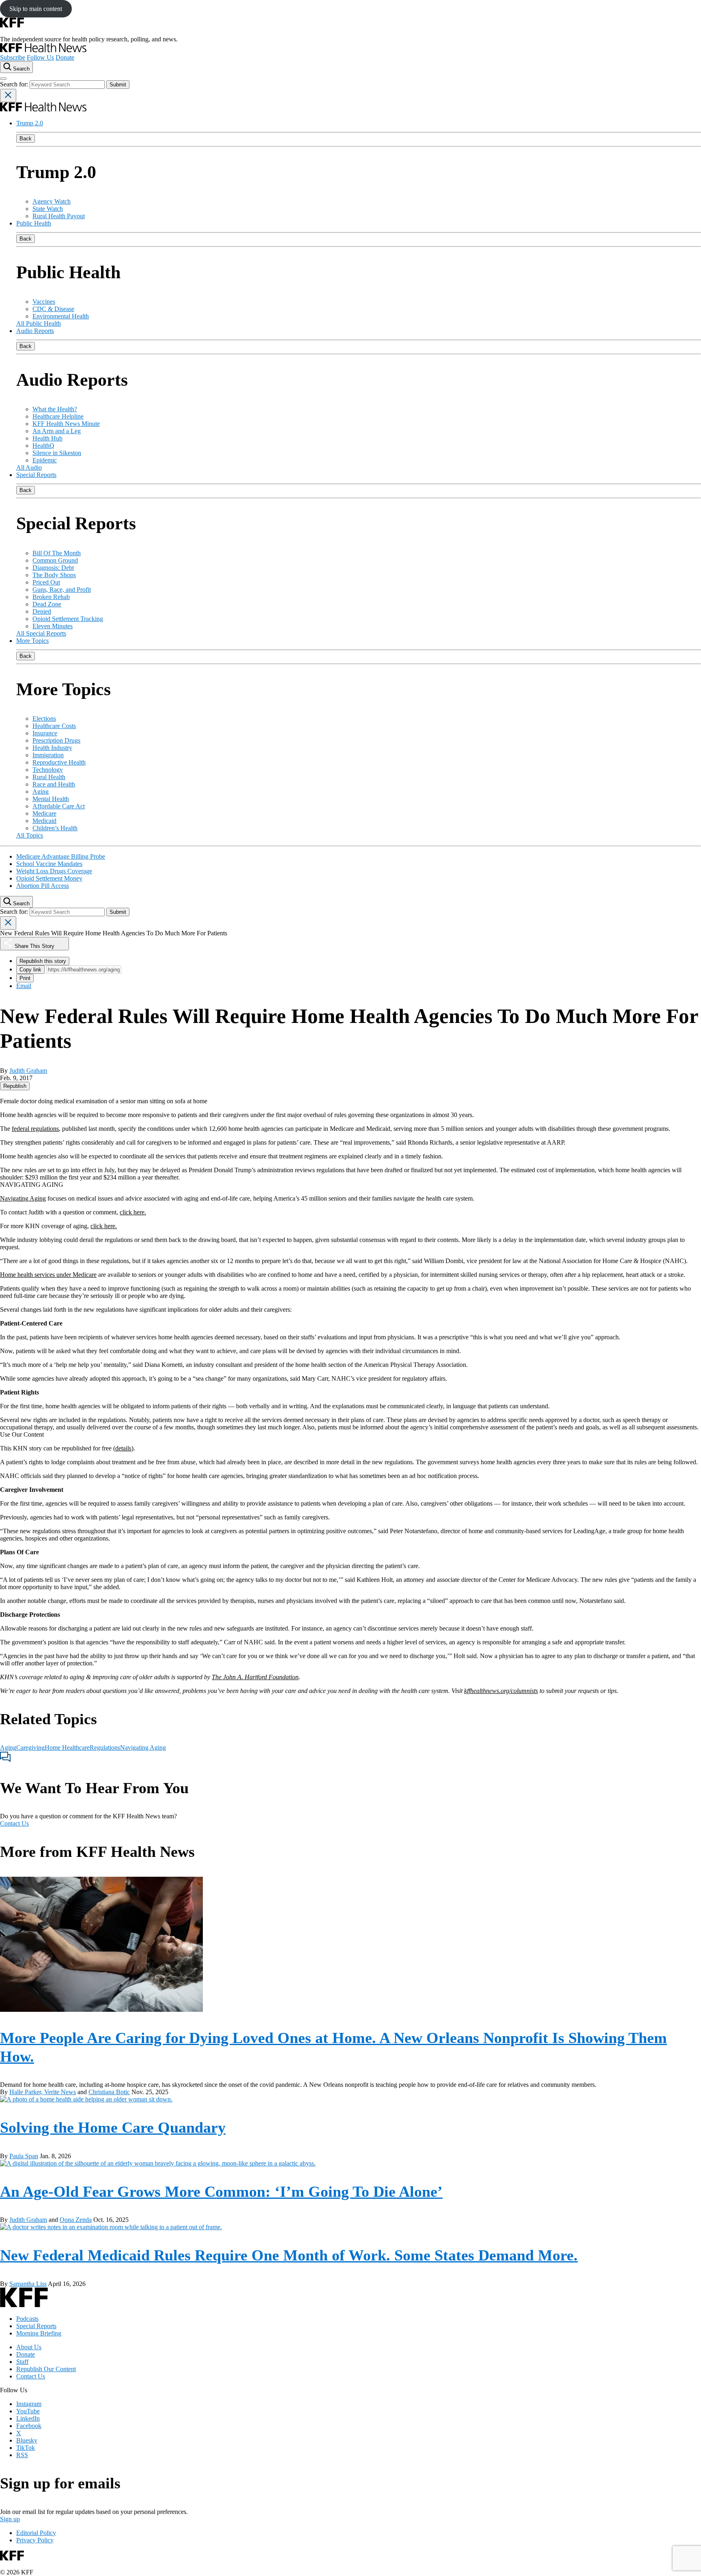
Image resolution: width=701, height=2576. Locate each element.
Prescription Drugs (56, 740)
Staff (22, 2362)
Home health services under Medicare (48, 1275)
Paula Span (24, 2156)
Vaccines (44, 302)
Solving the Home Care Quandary (113, 2127)
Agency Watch (52, 201)
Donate (65, 57)
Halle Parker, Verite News (43, 2092)
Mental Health (51, 799)
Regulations (105, 1748)
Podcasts (27, 2319)
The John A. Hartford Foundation (255, 1677)
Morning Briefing (39, 2333)
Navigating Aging (23, 1198)
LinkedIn (28, 2418)
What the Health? (55, 409)
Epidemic (45, 460)
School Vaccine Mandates (49, 864)
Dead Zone (47, 604)
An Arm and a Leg (57, 431)
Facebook (29, 2426)
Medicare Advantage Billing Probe (61, 856)
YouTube (28, 2411)
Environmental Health (61, 316)
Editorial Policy (36, 2533)
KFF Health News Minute (66, 424)
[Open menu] (3, 79)
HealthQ (43, 446)
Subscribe (13, 57)
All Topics (30, 835)
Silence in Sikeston (57, 453)
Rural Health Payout (59, 216)
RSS (22, 2455)
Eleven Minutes (53, 626)
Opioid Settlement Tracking (68, 619)
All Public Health (39, 323)
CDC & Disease (53, 309)
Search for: (15, 84)
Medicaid (44, 821)
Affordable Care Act (59, 806)
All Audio (29, 467)
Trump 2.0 (30, 123)
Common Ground (55, 560)
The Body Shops (54, 575)
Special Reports (36, 475)
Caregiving (30, 1748)
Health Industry (52, 748)
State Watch (48, 209)
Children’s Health (55, 828)
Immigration (48, 755)
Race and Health (54, 784)
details (123, 1448)
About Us (29, 2347)
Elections (44, 719)
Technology (48, 770)
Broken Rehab (51, 597)
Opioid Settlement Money (49, 878)
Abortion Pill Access (43, 886)
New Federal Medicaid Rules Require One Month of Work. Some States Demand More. (289, 2255)
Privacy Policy (35, 2540)
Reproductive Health (59, 762)
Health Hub (47, 438)
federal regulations (35, 1129)
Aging (41, 792)
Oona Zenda (76, 2220)
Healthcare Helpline (58, 416)
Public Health (34, 223)
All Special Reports (41, 633)
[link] (15, 1086)
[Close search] (8, 96)
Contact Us (14, 1823)
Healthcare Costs (54, 726)
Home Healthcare (67, 1748)
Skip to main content (36, 9)
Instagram (29, 2404)
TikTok (26, 2448)
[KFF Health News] (43, 50)
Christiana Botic (109, 2092)
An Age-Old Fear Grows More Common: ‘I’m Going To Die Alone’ (221, 2191)
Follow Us (40, 57)
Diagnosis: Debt (53, 568)
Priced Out (46, 582)
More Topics (32, 641)
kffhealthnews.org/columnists (501, 1691)
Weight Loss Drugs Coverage (54, 871)
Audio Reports (35, 331)
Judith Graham (28, 1071)
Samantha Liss (28, 2284)
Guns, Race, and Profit (62, 590)
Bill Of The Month (57, 553)
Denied (42, 611)
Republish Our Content (46, 2369)
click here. (133, 1212)
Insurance (45, 733)
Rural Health (49, 777)
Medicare (44, 813)
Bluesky (27, 2440)
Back (26, 139)
